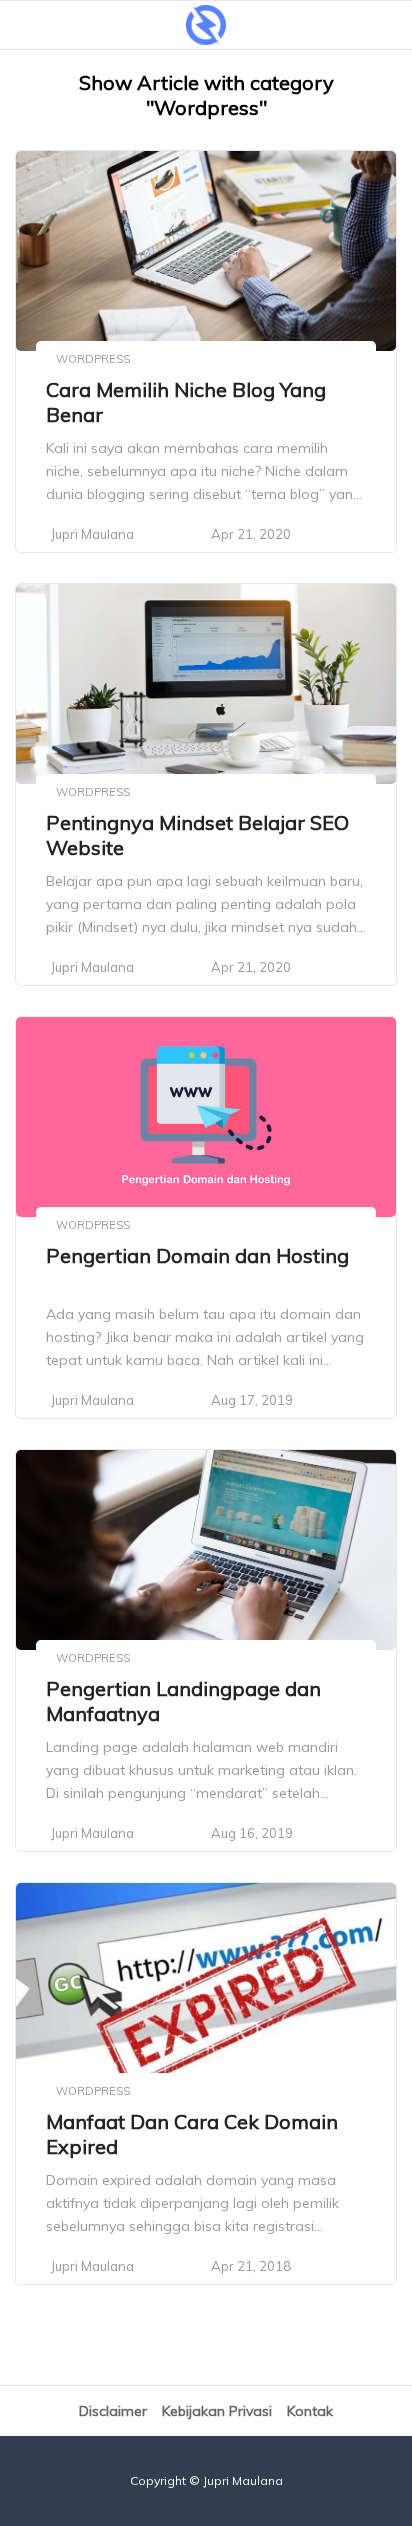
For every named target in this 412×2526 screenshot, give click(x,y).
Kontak (310, 2411)
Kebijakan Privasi (217, 2411)
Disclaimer (113, 2411)
